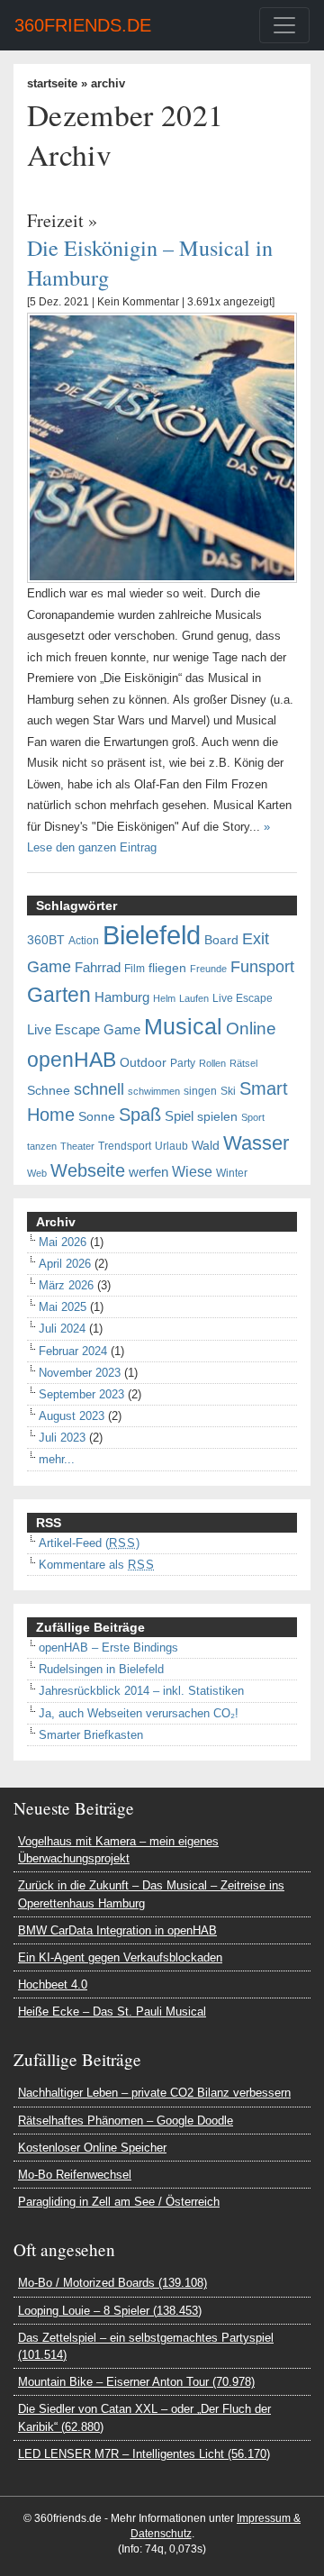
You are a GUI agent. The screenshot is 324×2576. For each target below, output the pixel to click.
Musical (183, 1026)
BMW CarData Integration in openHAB (117, 1930)
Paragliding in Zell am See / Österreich (119, 2202)
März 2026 (66, 1285)
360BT (46, 940)
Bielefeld (152, 935)
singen (200, 1091)
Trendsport (125, 1146)
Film (135, 969)
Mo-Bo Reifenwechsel (75, 2175)
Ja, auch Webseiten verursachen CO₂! (139, 1713)
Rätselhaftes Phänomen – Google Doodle (126, 2121)
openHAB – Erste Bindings (108, 1648)
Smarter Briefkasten (91, 1735)
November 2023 (80, 1373)
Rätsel (243, 1063)
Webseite (88, 1170)
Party (183, 1063)
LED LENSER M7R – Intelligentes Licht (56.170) (144, 2454)
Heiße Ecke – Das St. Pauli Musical (112, 2012)
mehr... (57, 1459)
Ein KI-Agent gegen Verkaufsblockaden (120, 1957)
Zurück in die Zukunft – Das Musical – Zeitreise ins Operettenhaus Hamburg (151, 1894)
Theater (77, 1146)
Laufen (194, 998)
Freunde (208, 969)
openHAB (72, 1060)
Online (251, 1029)
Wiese (192, 1171)
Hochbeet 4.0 (53, 1984)
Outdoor (143, 1063)
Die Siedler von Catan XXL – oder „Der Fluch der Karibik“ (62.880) (144, 2417)
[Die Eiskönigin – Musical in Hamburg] (162, 447)
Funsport (262, 967)
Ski (228, 1091)
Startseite (52, 83)
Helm (164, 998)
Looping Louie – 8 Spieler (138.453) (110, 2311)
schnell (99, 1089)
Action (84, 941)
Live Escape (243, 998)
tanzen (42, 1146)
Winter (232, 1173)
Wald (206, 1146)
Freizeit (55, 220)
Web (37, 1173)
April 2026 (65, 1264)
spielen (217, 1117)
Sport (253, 1117)
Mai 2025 (63, 1307)
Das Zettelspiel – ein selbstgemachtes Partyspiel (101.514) (146, 2346)
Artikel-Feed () (89, 1543)
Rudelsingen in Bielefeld (101, 1669)
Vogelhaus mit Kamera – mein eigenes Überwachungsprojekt (118, 1850)
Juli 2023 (62, 1438)
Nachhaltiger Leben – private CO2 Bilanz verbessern (154, 2093)
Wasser (256, 1143)
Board (221, 940)
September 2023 (81, 1394)
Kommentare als (97, 1565)
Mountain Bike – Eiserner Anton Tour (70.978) (136, 2382)
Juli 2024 (62, 1329)
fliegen (167, 968)
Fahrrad (98, 968)
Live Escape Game (84, 1030)
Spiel (179, 1116)
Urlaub (171, 1146)
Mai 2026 (63, 1242)
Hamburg (122, 997)
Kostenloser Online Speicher (92, 2148)
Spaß (140, 1115)
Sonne (97, 1117)
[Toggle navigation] (284, 25)
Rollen (212, 1063)
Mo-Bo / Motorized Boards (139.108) (112, 2283)
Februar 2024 (73, 1351)
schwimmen (154, 1091)
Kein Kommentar (138, 302)
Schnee (49, 1091)
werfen (148, 1172)
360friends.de (83, 25)
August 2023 (72, 1416)
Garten (59, 995)
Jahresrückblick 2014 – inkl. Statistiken (141, 1691)
